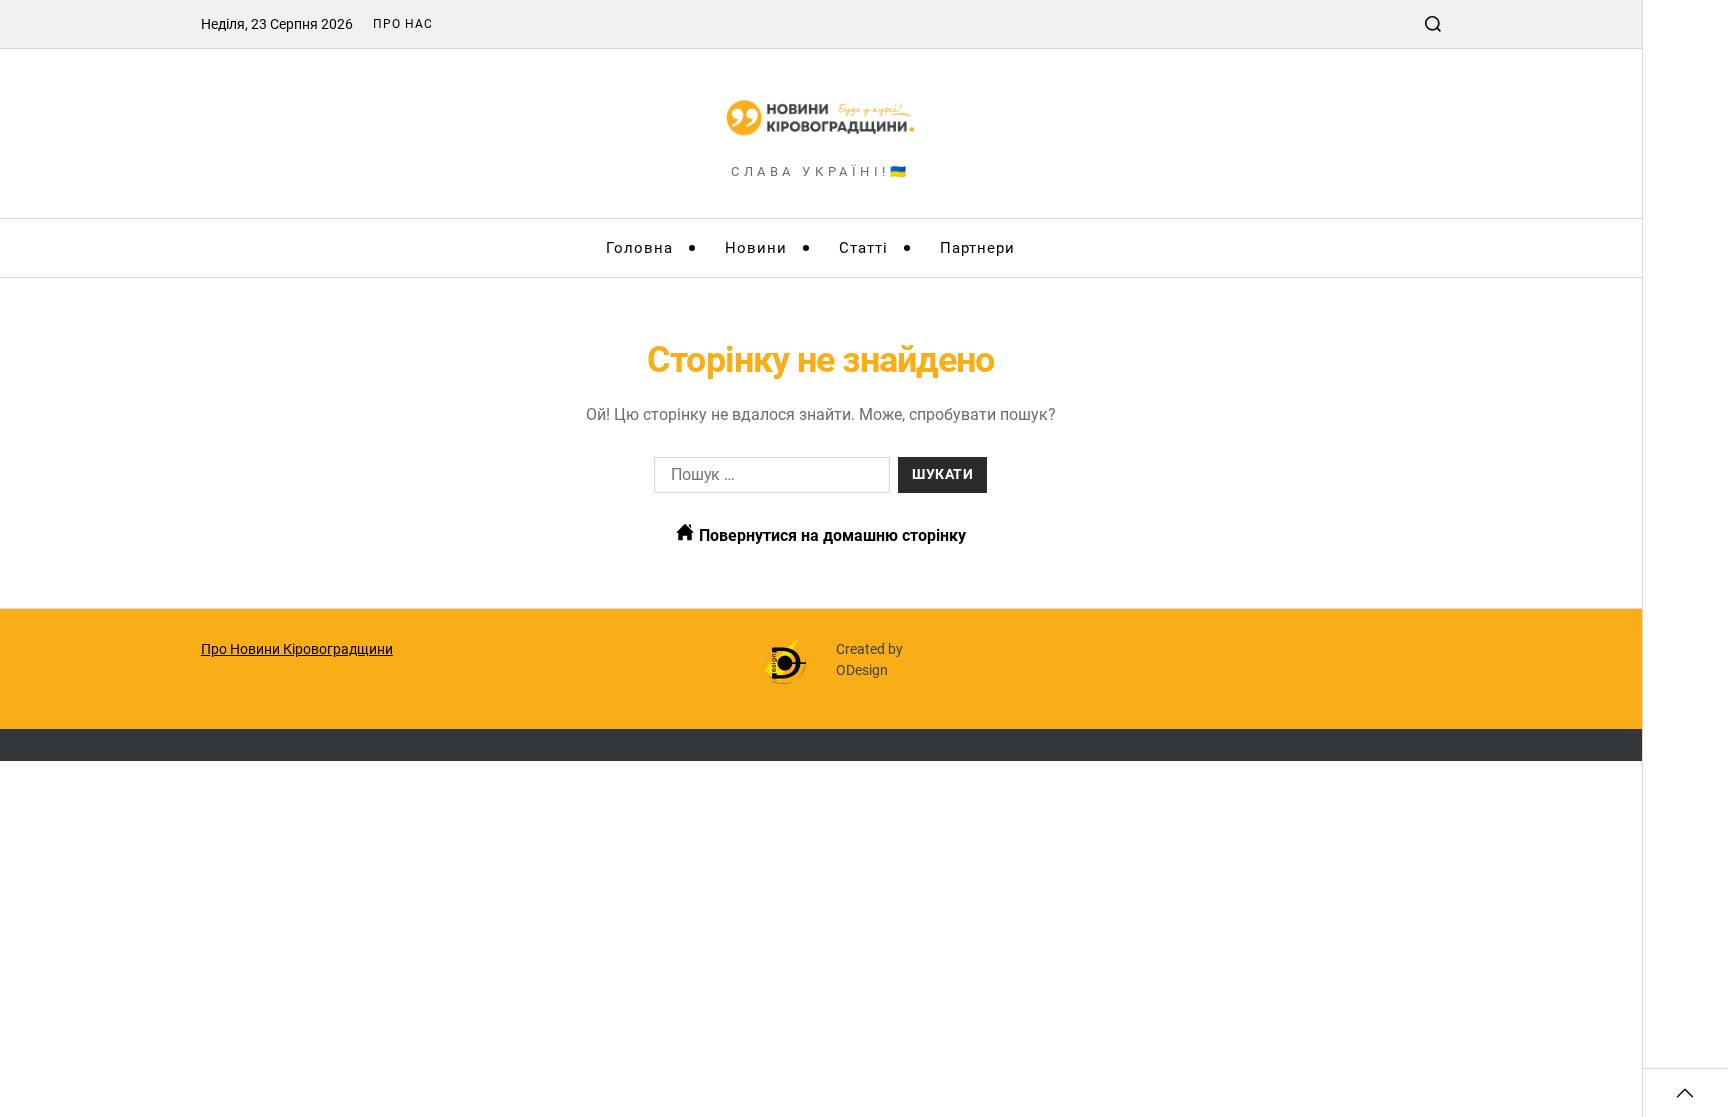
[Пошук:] (768, 479)
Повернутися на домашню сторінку (830, 535)
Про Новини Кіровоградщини (297, 649)
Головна (639, 248)
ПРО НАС (403, 24)
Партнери (977, 248)
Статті (863, 248)
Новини (756, 248)
